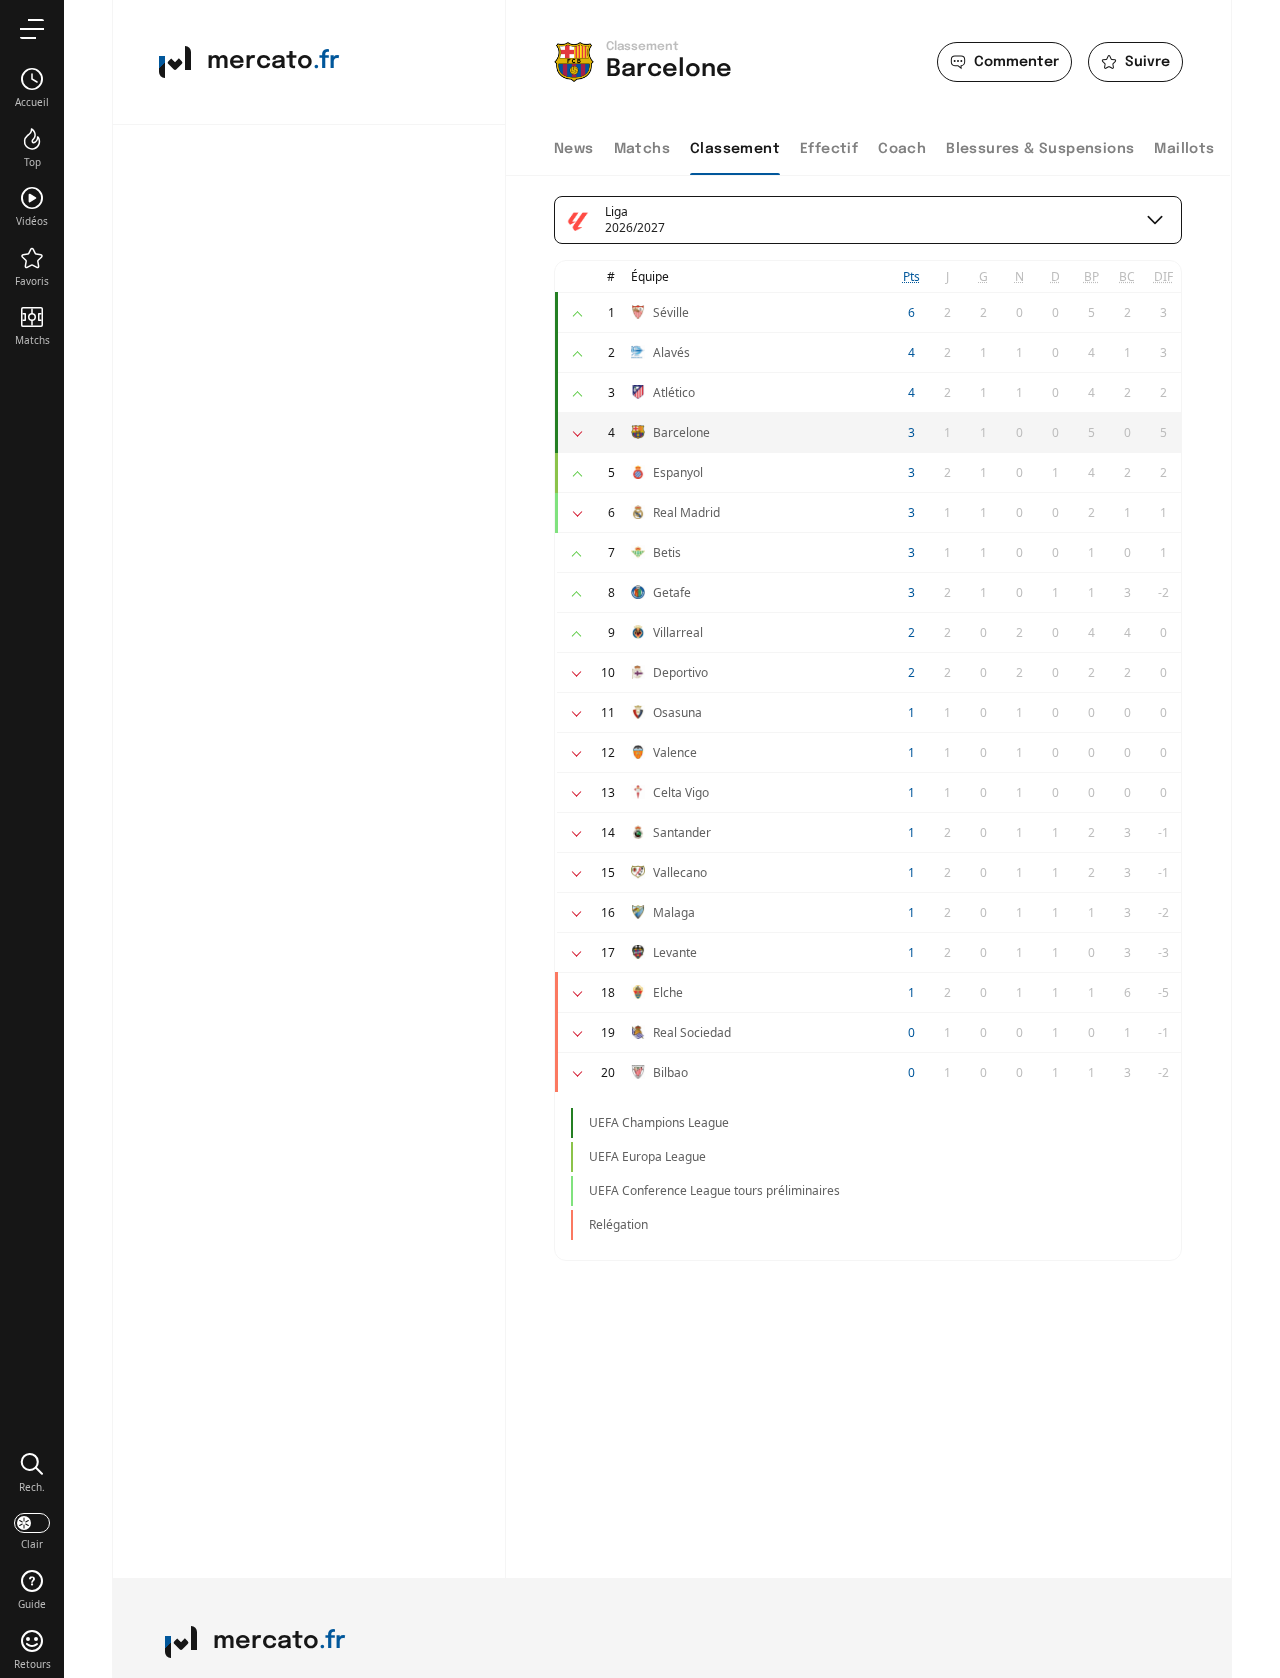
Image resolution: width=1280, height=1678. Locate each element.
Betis (667, 552)
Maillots (1184, 149)
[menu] (32, 28)
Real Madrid (686, 512)
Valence (675, 752)
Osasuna (677, 712)
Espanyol (678, 472)
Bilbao (670, 1072)
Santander (682, 832)
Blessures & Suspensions (1040, 149)
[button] (32, 1472)
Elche (668, 992)
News (574, 149)
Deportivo (680, 672)
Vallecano (680, 872)
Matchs (642, 149)
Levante (675, 952)
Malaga (674, 912)
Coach (902, 149)
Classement (735, 149)
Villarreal (678, 632)
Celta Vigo (681, 792)
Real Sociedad (692, 1032)
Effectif (829, 149)
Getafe (672, 592)
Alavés (671, 352)
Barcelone (681, 432)
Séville (671, 312)
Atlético (674, 392)
